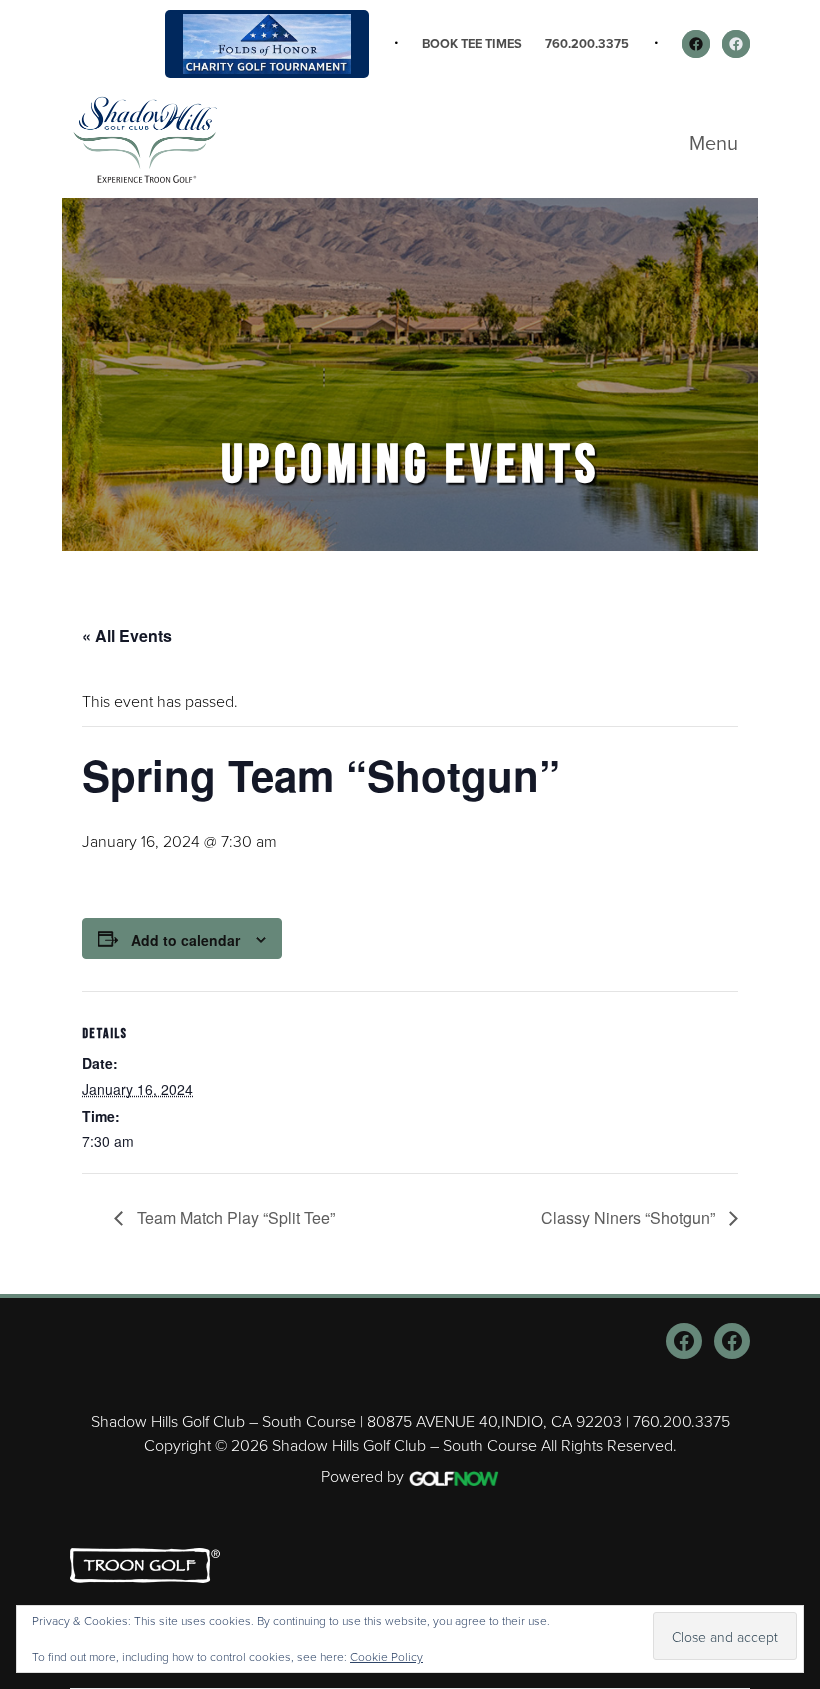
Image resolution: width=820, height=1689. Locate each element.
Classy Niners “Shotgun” (630, 1217)
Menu (713, 143)
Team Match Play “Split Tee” (234, 1217)
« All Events (127, 635)
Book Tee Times (472, 43)
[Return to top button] (794, 1270)
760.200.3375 (587, 43)
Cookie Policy (386, 1656)
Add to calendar (185, 940)
